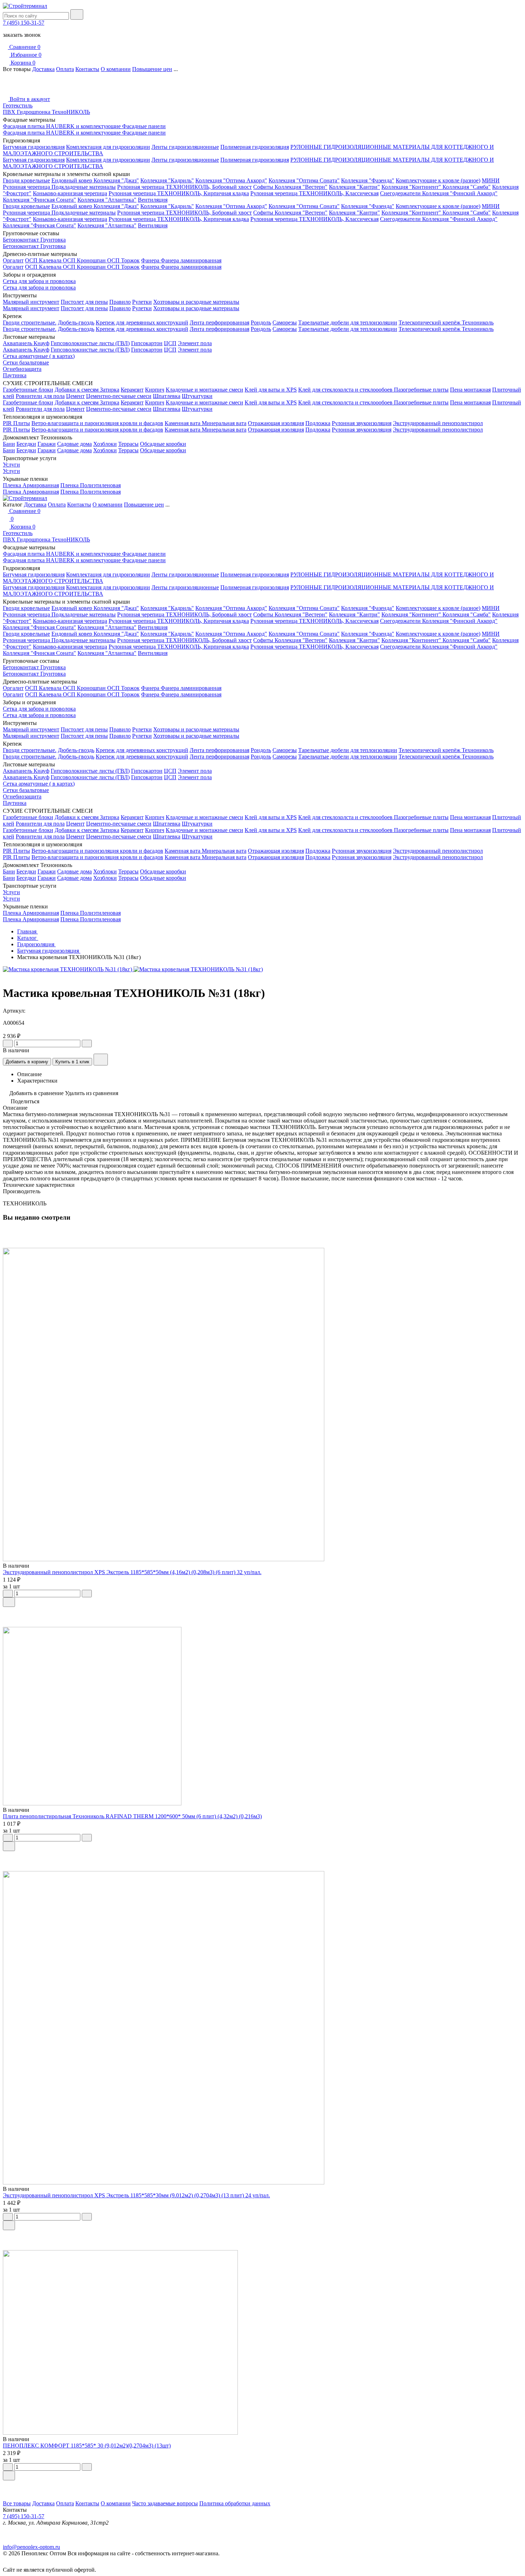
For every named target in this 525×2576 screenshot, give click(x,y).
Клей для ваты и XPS (271, 390)
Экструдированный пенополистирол (438, 423)
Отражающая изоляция (276, 423)
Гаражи (47, 444)
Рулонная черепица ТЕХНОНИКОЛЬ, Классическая (314, 193)
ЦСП (170, 343)
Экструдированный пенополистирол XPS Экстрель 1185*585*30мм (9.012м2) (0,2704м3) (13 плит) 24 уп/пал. (136, 2195)
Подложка (318, 423)
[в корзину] (9, 1602)
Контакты (87, 69)
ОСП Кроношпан (85, 260)
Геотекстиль (18, 105)
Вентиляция (153, 200)
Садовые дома (74, 444)
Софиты (264, 187)
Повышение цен (152, 69)
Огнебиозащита (22, 369)
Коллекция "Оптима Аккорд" (231, 180)
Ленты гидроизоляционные (185, 147)
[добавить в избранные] (101, 1060)
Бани (9, 444)
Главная (27, 931)
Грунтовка (53, 240)
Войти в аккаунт (29, 99)
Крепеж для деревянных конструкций (142, 322)
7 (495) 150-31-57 (24, 23)
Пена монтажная (470, 390)
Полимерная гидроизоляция (255, 147)
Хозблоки (105, 444)
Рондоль (261, 322)
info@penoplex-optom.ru (31, 2547)
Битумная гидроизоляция (34, 147)
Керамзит (132, 390)
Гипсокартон (147, 343)
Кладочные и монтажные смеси (204, 390)
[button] (262, 2485)
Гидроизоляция (36, 944)
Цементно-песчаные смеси (119, 396)
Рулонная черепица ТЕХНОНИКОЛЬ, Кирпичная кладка (179, 193)
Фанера (151, 260)
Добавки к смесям (77, 390)
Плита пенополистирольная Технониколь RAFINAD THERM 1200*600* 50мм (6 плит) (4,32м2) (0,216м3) (132, 1816)
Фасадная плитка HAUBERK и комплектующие (62, 126)
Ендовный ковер (72, 180)
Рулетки (142, 302)
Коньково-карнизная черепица (70, 193)
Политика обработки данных (235, 2503)
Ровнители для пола (40, 396)
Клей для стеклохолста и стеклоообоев (346, 390)
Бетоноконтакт (22, 240)
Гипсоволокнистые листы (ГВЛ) (90, 343)
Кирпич (155, 390)
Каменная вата (183, 423)
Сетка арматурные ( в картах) (39, 356)
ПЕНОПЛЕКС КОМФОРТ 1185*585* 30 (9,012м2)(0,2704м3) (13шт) (87, 2446)
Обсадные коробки (163, 444)
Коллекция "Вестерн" (301, 187)
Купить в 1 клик (72, 1062)
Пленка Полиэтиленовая (91, 485)
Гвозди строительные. (30, 322)
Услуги (11, 465)
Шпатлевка (167, 396)
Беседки (26, 444)
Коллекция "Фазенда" (368, 180)
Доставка (43, 69)
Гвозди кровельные (26, 180)
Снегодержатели (401, 193)
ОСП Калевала (44, 260)
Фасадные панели (144, 126)
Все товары (17, 2503)
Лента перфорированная (219, 322)
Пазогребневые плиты (421, 390)
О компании (116, 69)
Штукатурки (197, 396)
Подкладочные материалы (84, 187)
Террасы (128, 444)
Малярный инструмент (31, 302)
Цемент (75, 396)
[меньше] (8, 1043)
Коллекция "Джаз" (116, 180)
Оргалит (13, 260)
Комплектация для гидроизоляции (108, 147)
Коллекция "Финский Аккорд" (460, 193)
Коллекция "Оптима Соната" (304, 180)
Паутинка (15, 375)
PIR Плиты (16, 423)
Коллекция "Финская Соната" (39, 200)
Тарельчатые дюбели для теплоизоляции (348, 322)
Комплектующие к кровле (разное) (438, 180)
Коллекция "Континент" (412, 187)
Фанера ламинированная (191, 260)
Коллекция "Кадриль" (167, 180)
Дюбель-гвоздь (76, 322)
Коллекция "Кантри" (354, 187)
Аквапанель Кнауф (26, 343)
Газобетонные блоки (28, 390)
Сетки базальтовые (26, 362)
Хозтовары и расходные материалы (196, 302)
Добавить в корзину (27, 1062)
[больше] (87, 1043)
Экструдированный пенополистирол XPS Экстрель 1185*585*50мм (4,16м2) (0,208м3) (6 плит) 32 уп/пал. (132, 1572)
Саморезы (285, 322)
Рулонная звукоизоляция (362, 423)
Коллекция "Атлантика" (107, 200)
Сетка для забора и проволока (39, 281)
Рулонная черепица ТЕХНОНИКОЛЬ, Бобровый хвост (184, 187)
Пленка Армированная (31, 485)
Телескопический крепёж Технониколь (446, 322)
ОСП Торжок (123, 260)
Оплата (65, 69)
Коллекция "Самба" (467, 187)
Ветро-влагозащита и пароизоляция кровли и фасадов (97, 423)
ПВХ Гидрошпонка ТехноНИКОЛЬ (46, 112)
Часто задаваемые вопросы (165, 2503)
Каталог (28, 938)
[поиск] (77, 14)
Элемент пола (195, 343)
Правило (120, 302)
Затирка (110, 390)
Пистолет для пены (84, 302)
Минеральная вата (224, 423)
